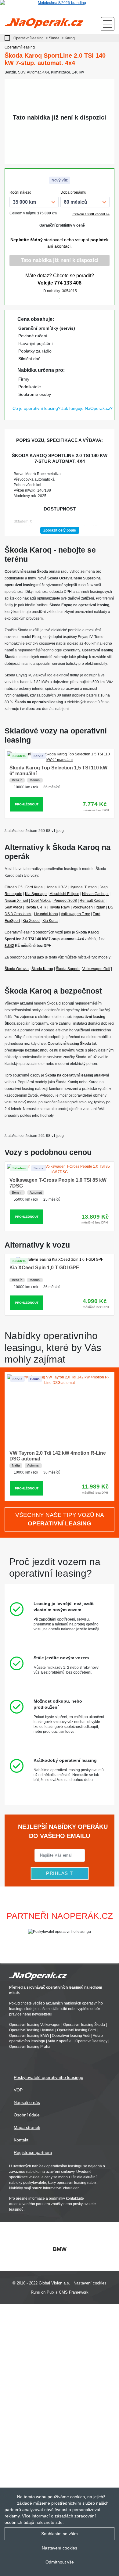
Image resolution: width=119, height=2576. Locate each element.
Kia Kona (50, 921)
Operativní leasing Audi (71, 2036)
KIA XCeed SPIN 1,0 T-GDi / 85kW (48, 1268)
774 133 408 (68, 283)
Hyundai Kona (46, 914)
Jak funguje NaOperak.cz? (87, 408)
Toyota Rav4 (60, 907)
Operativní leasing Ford (76, 2030)
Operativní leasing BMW (29, 2036)
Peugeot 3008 (65, 901)
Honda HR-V (56, 887)
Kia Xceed (31, 921)
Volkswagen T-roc (75, 914)
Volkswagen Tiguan (89, 907)
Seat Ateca (13, 907)
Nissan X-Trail (16, 901)
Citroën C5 (14, 887)
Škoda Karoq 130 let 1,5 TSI (41, 762)
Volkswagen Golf (96, 969)
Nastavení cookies (90, 2283)
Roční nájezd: (21, 192)
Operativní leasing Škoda (84, 2025)
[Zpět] (9, 38)
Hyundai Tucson (83, 887)
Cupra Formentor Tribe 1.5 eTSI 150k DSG (58, 1180)
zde (59, 2522)
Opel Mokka (41, 901)
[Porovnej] (41, 297)
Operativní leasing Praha (30, 2047)
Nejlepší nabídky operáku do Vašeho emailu (62, 1831)
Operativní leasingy (91, 2041)
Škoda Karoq (42, 969)
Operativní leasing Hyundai (32, 2030)
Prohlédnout (27, 799)
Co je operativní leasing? (36, 408)
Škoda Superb (68, 969)
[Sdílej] (78, 297)
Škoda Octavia (17, 969)
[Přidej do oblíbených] (60, 297)
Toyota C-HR (36, 907)
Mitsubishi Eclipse (64, 894)
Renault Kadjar (92, 901)
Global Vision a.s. (54, 2283)
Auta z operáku (60, 2041)
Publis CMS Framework (68, 2292)
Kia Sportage (36, 894)
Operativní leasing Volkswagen (35, 2025)
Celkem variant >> (91, 214)
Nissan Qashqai (95, 894)
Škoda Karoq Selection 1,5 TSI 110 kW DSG (59, 1453)
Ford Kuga (34, 887)
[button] (112, 1932)
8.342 (9, 946)
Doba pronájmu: (74, 192)
